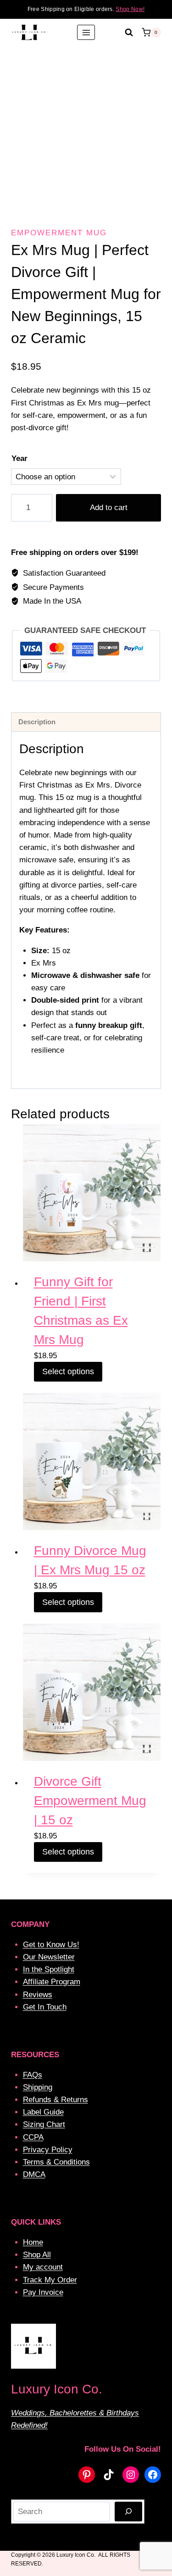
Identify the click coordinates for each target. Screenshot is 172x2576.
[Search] (128, 2512)
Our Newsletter (49, 1957)
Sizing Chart (44, 2124)
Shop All (37, 2255)
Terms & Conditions (56, 2162)
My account (43, 2267)
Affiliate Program (52, 1982)
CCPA (33, 2137)
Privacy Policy (48, 2150)
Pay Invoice (43, 2292)
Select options (68, 1371)
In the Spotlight (49, 1969)
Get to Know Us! (51, 1945)
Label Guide (43, 2112)
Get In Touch (45, 2007)
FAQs (33, 2075)
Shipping (38, 2087)
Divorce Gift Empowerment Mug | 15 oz (90, 1801)
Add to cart (109, 508)
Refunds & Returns (55, 2100)
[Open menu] (86, 32)
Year (19, 458)
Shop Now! (130, 9)
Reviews (38, 1995)
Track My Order (50, 2280)
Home (33, 2242)
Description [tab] (37, 722)
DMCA (34, 2174)
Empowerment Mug (59, 233)
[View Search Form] (129, 33)
